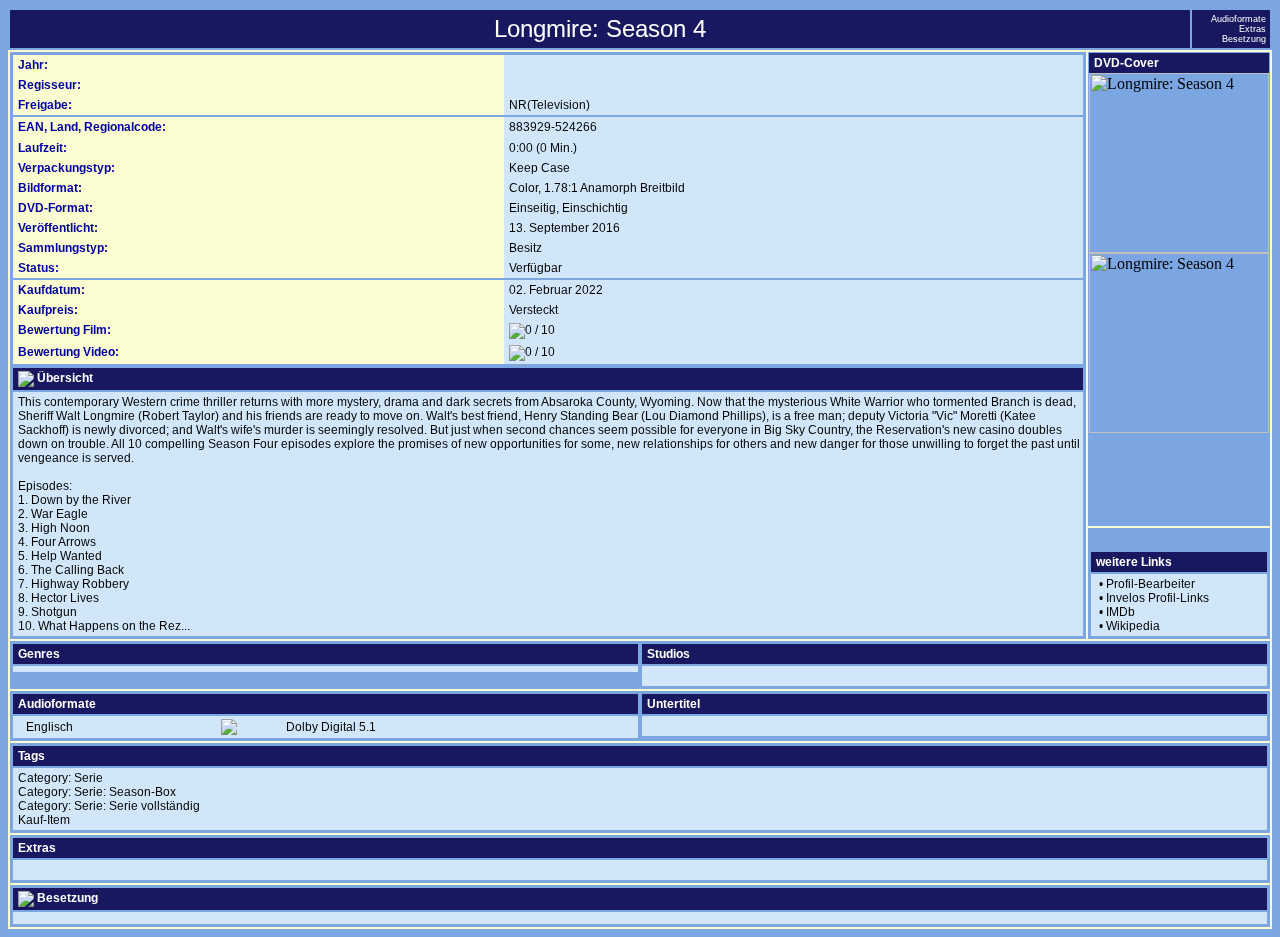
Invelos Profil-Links (1157, 598)
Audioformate (1238, 19)
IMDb (1120, 612)
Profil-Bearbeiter (1150, 584)
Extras (1252, 29)
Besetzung (1244, 39)
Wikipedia (1133, 626)
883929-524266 (553, 127)
